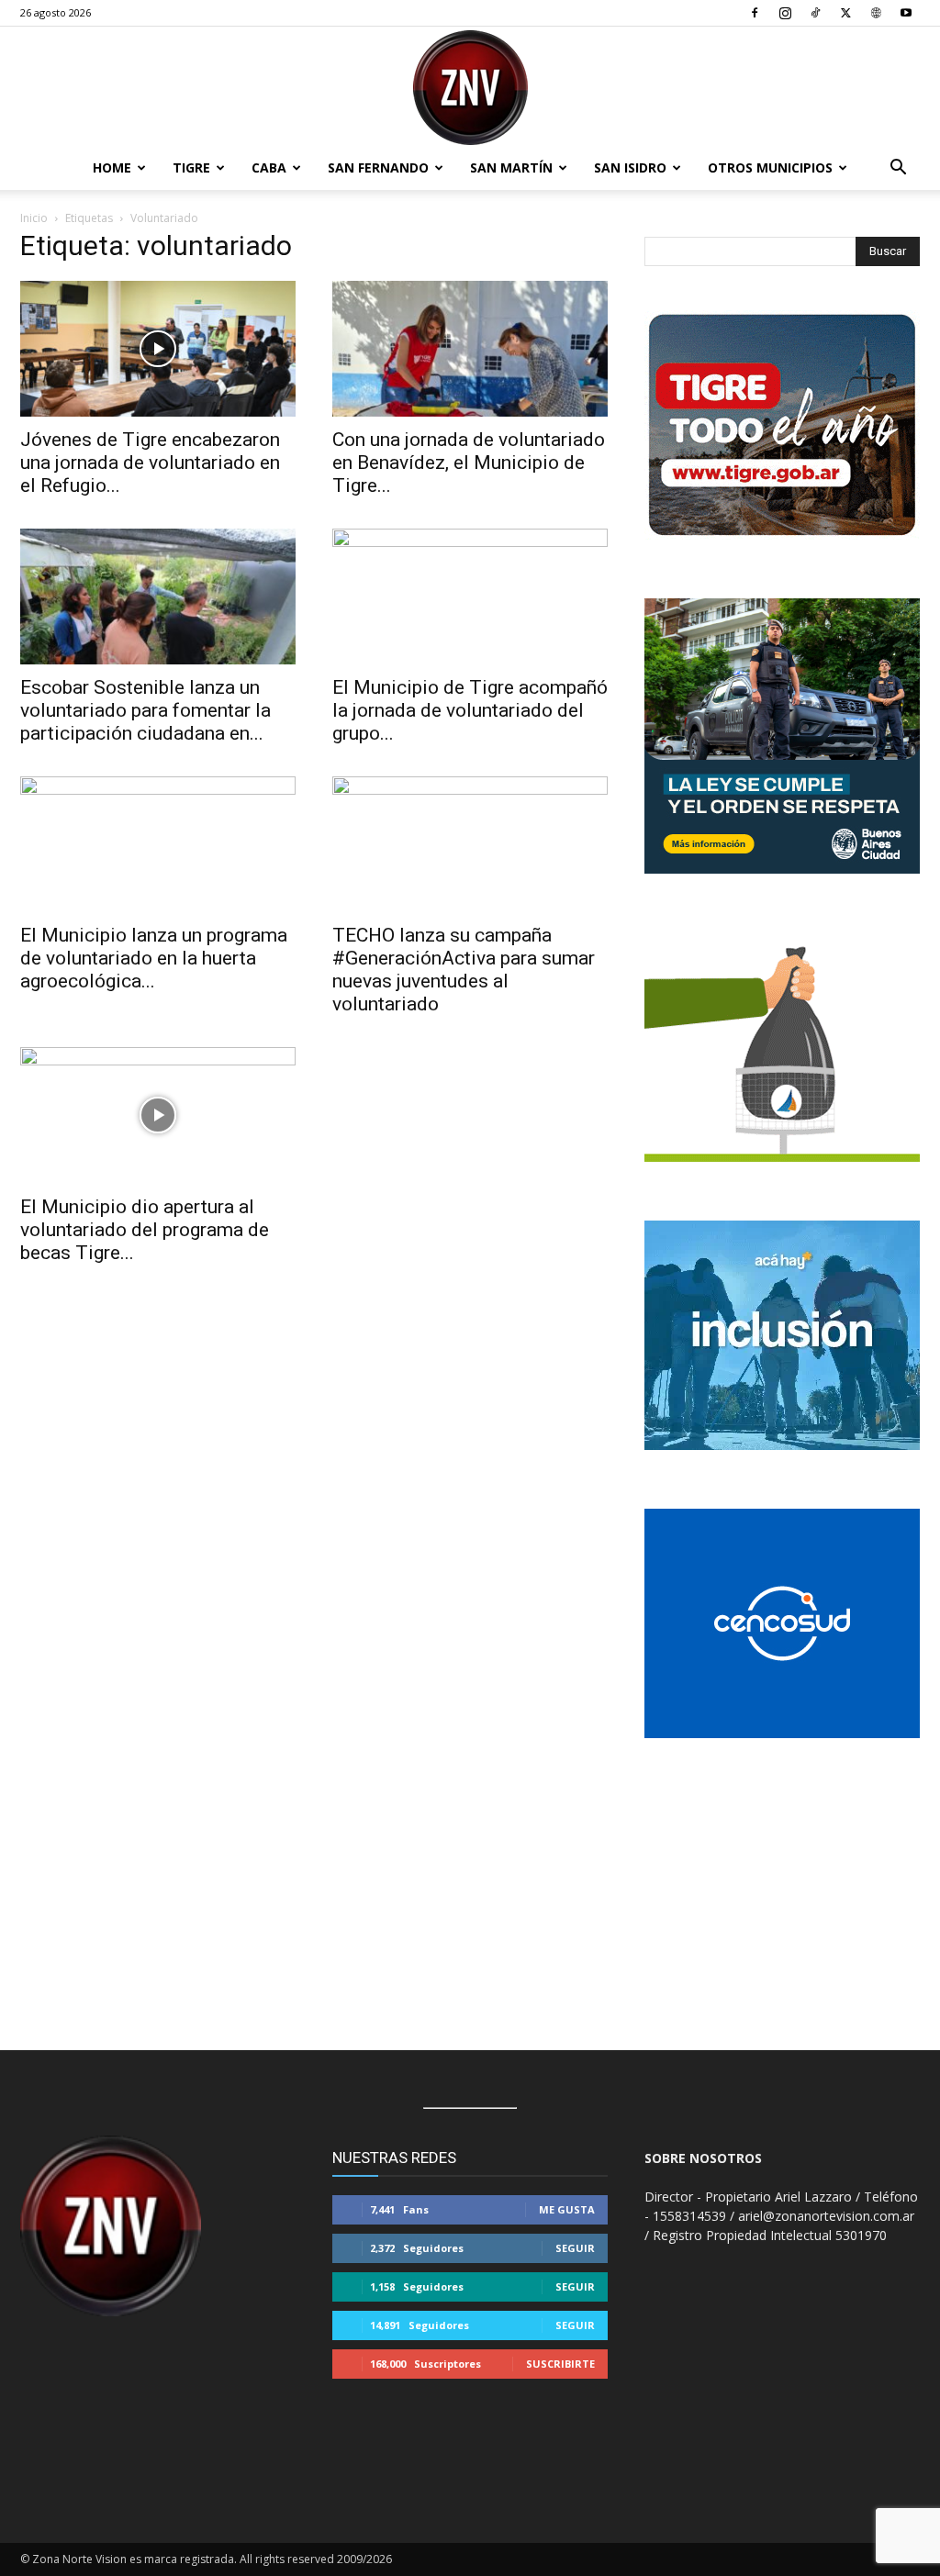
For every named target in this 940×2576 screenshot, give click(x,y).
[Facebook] (755, 13)
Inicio (34, 218)
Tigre (191, 167)
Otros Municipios (770, 167)
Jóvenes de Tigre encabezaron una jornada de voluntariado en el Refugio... (150, 463)
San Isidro (630, 167)
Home (112, 167)
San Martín (511, 167)
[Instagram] (785, 13)
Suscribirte (560, 2364)
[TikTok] (815, 13)
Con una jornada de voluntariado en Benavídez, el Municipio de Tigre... (469, 463)
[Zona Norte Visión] (470, 88)
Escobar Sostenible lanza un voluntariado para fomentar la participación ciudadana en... (145, 710)
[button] (898, 169)
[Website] (876, 13)
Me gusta (567, 2209)
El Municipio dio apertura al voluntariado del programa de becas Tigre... (145, 1230)
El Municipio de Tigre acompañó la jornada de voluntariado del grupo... (470, 710)
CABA (269, 167)
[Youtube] (906, 13)
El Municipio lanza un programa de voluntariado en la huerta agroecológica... (154, 958)
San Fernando (378, 167)
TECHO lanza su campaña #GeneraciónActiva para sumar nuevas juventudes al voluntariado (464, 970)
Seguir (575, 2248)
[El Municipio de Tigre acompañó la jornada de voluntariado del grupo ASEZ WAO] (470, 597)
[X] (845, 13)
